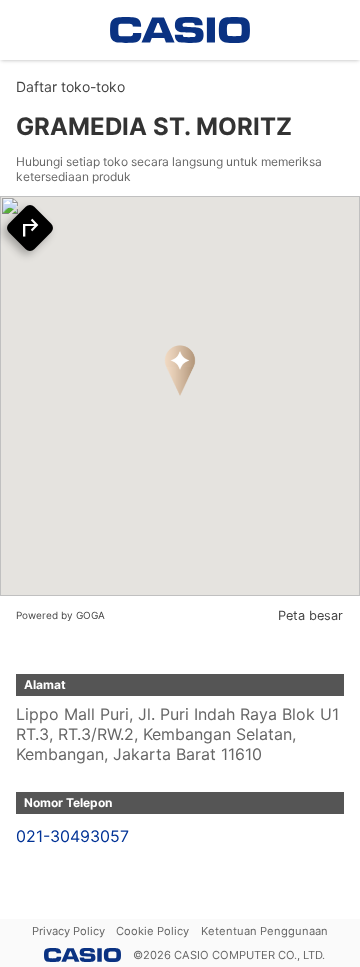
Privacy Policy (68, 931)
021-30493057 (72, 836)
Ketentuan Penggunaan (264, 931)
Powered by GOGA (60, 615)
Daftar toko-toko (70, 86)
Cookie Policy (152, 931)
